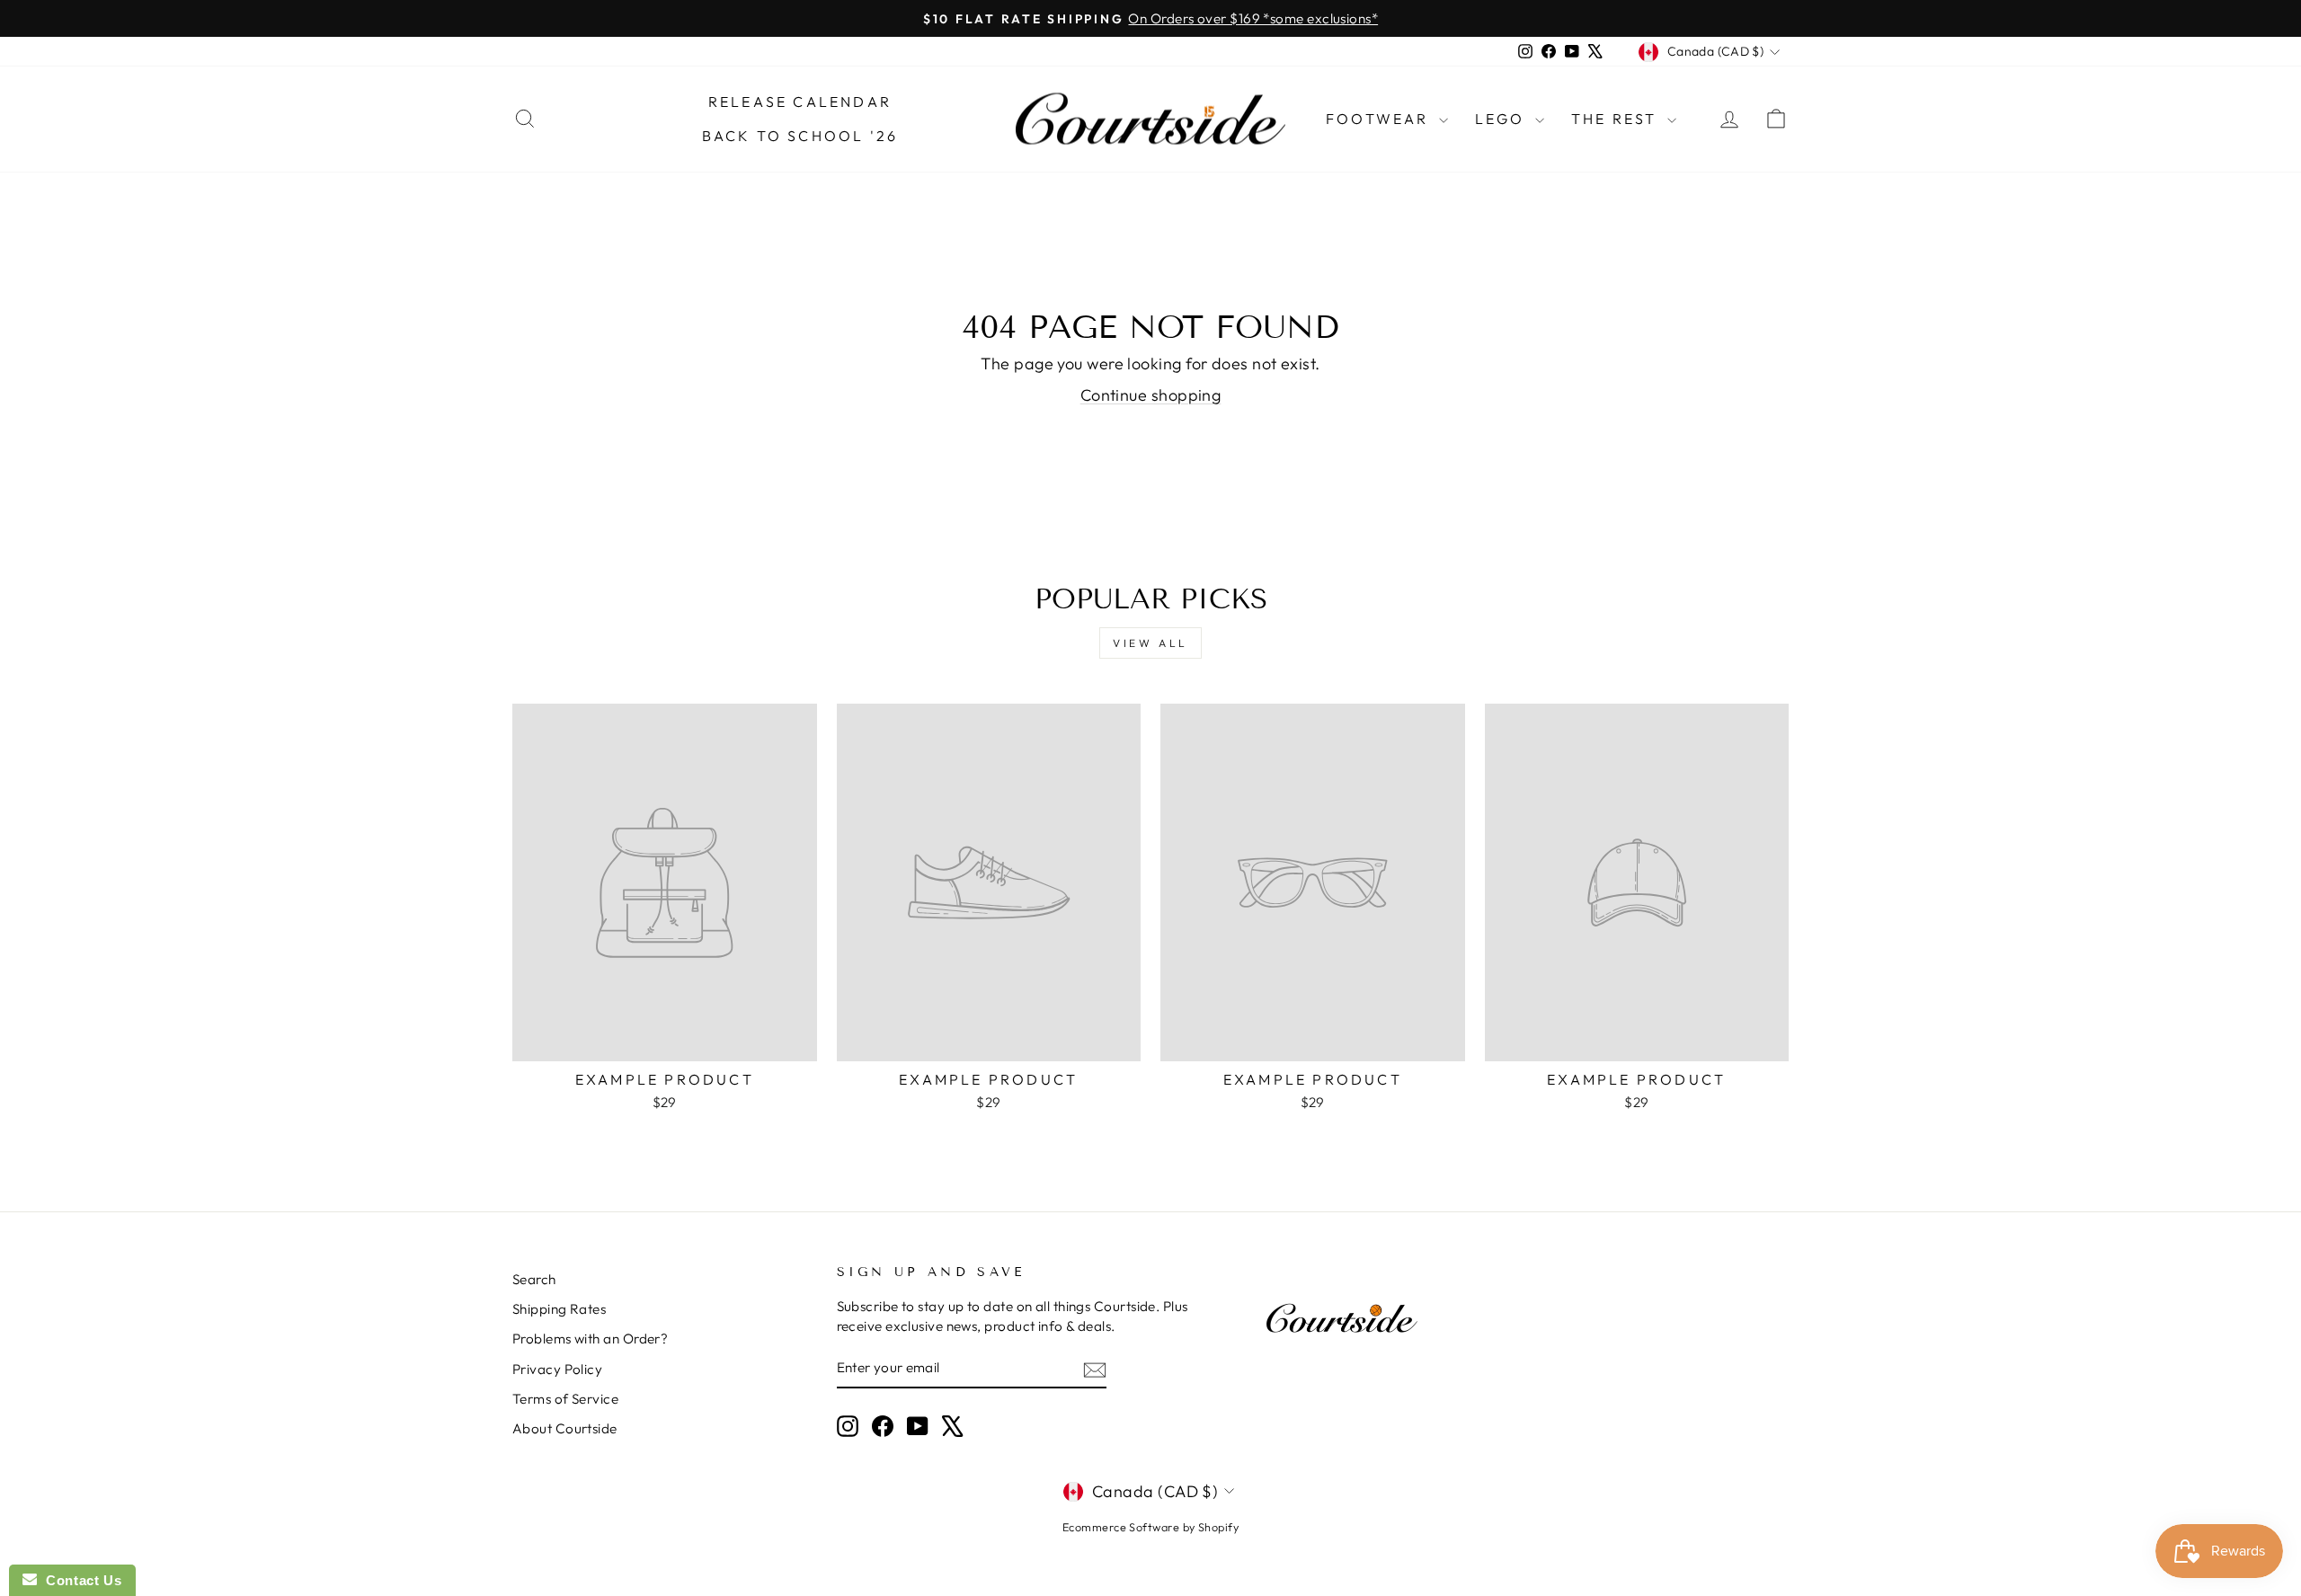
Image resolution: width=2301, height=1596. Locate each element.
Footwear (1380, 119)
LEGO (1503, 119)
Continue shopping (1151, 395)
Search (534, 1279)
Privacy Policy (557, 1369)
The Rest (1617, 119)
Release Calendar (800, 102)
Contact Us (79, 1580)
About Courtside (565, 1428)
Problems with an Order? (590, 1339)
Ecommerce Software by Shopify (1150, 1527)
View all (1150, 643)
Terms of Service (565, 1399)
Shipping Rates (559, 1309)
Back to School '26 (800, 136)
